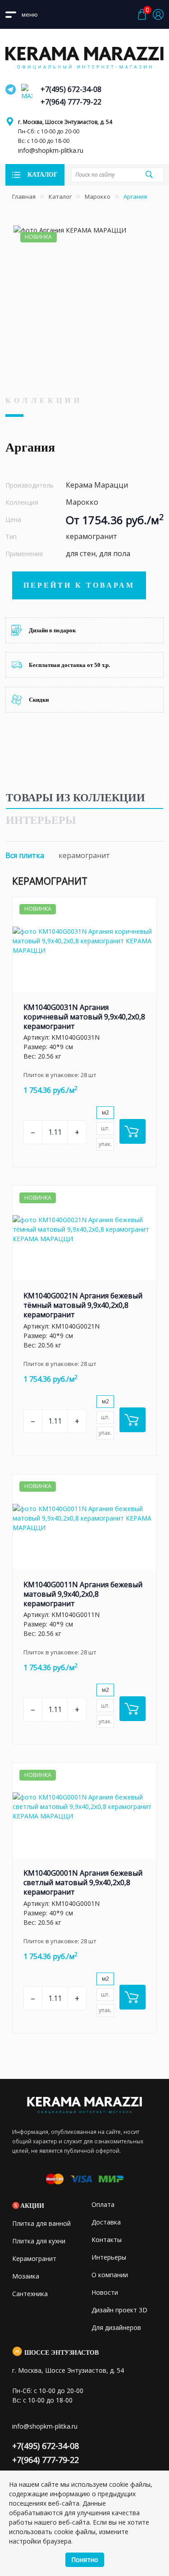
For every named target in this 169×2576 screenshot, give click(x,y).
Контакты (107, 2240)
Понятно (85, 2560)
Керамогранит (34, 2259)
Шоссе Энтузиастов (62, 2353)
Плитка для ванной (41, 2223)
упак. (105, 1144)
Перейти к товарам (79, 585)
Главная (24, 196)
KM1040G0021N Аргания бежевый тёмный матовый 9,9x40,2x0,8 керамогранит (83, 1305)
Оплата (103, 2204)
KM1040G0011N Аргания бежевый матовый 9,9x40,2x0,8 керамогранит (83, 1594)
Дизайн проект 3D (119, 2310)
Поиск (149, 174)
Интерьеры (41, 820)
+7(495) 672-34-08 (71, 89)
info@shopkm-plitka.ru (51, 150)
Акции (32, 2206)
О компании (110, 2275)
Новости (105, 2292)
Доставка (106, 2222)
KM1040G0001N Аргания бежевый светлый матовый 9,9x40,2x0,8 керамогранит (83, 1882)
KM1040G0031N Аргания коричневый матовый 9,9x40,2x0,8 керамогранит (84, 1017)
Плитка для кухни (39, 2241)
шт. (105, 1128)
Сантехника (30, 2294)
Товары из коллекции (75, 798)
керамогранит (84, 855)
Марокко (98, 196)
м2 (105, 1112)
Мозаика (26, 2276)
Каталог (60, 196)
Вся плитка (25, 855)
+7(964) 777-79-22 (71, 102)
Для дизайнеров (116, 2327)
